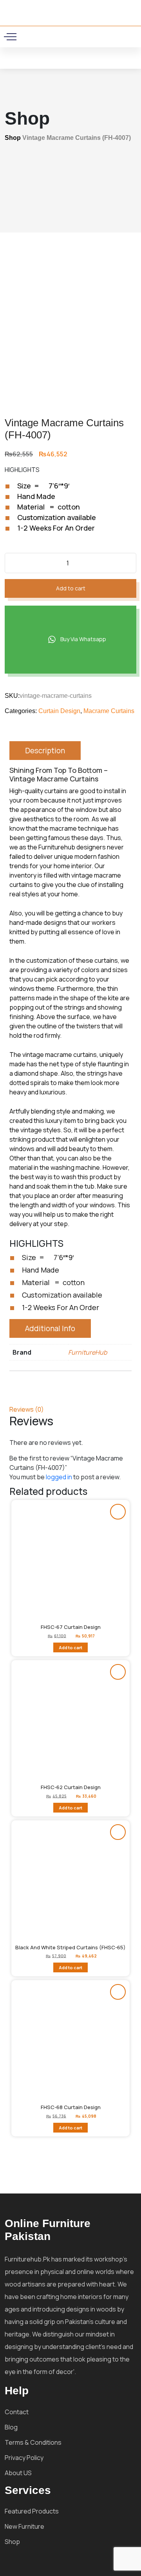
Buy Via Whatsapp (83, 639)
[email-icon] (56, 36)
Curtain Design (59, 711)
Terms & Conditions (33, 2442)
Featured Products (32, 2511)
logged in (59, 1477)
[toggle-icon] (12, 37)
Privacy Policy (24, 2458)
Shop (13, 138)
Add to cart (71, 588)
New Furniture (24, 2526)
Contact (17, 2412)
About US (18, 2473)
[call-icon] (45, 36)
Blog (11, 2427)
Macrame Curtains (109, 711)
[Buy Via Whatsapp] (118, 1512)
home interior (73, 866)
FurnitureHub (88, 1352)
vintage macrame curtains (60, 1055)
